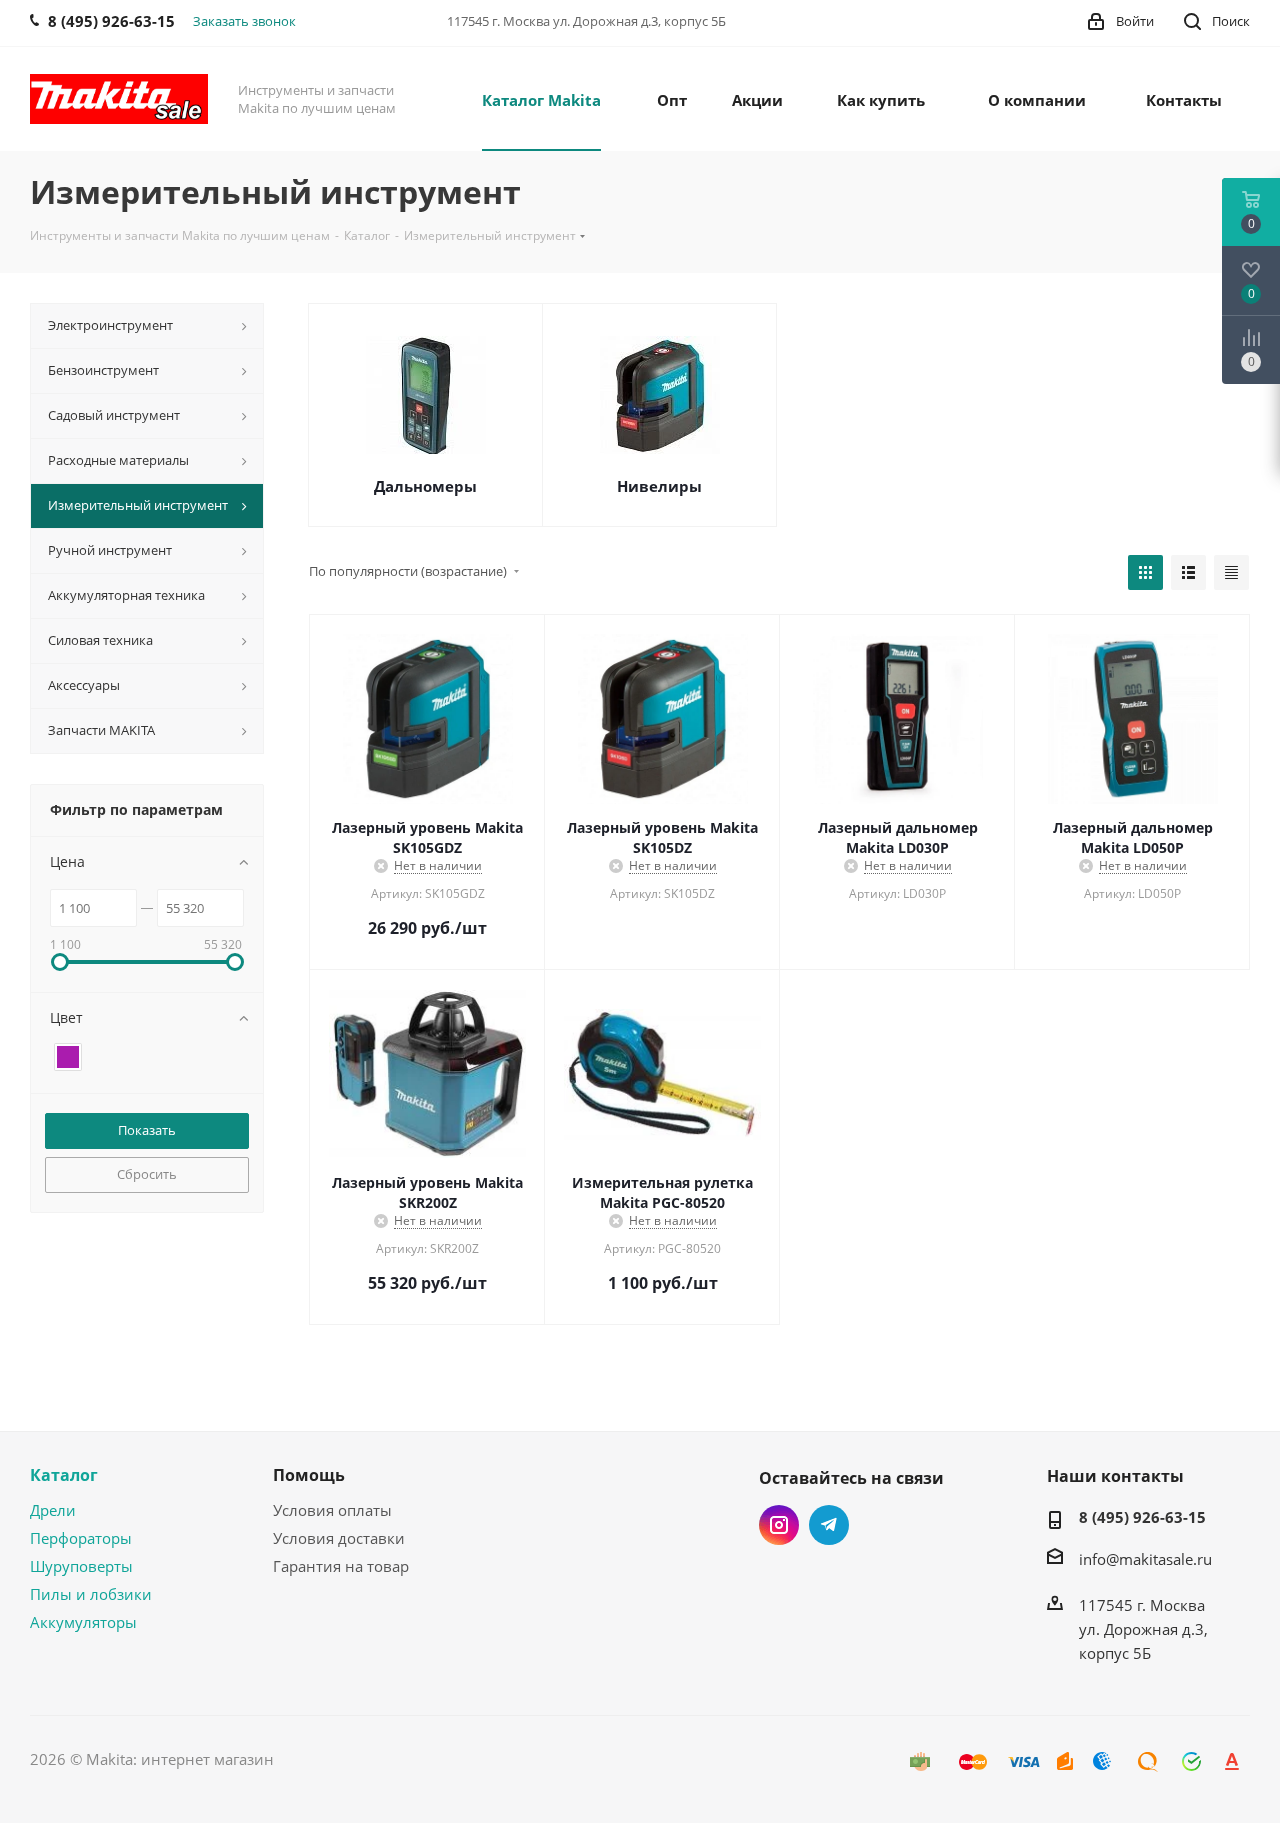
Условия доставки (339, 1538)
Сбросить (147, 1174)
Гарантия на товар (341, 1566)
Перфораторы (81, 1538)
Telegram (829, 1525)
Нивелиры (659, 486)
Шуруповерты (81, 1566)
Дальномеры (425, 486)
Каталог (64, 1475)
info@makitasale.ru (1145, 1559)
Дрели (53, 1510)
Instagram (779, 1525)
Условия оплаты (332, 1510)
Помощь (309, 1475)
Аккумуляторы (83, 1622)
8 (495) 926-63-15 (1142, 1517)
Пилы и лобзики (91, 1594)
